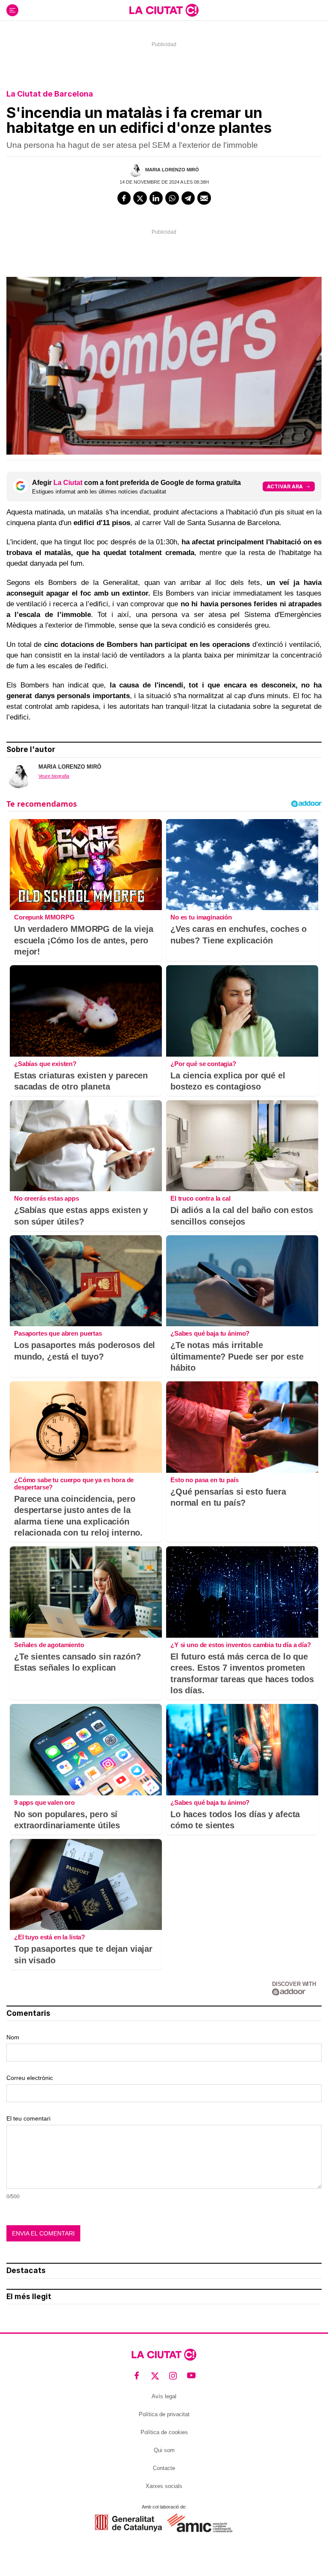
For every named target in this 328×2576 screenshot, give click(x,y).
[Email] (204, 198)
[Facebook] (124, 198)
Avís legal (164, 2396)
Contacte (164, 2468)
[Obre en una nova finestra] (128, 2523)
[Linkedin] (156, 198)
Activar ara (285, 486)
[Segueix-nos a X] (155, 2376)
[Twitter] (140, 198)
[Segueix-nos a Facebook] (137, 2376)
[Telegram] (188, 198)
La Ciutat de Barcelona (50, 94)
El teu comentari (28, 2118)
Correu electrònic (30, 2078)
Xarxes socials (164, 2486)
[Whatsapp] (172, 198)
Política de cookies (164, 2432)
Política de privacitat (164, 2414)
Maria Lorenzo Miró (172, 170)
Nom (13, 2037)
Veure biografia (54, 776)
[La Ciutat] (164, 10)
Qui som (164, 2450)
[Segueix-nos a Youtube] (192, 2376)
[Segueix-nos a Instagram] (173, 2376)
